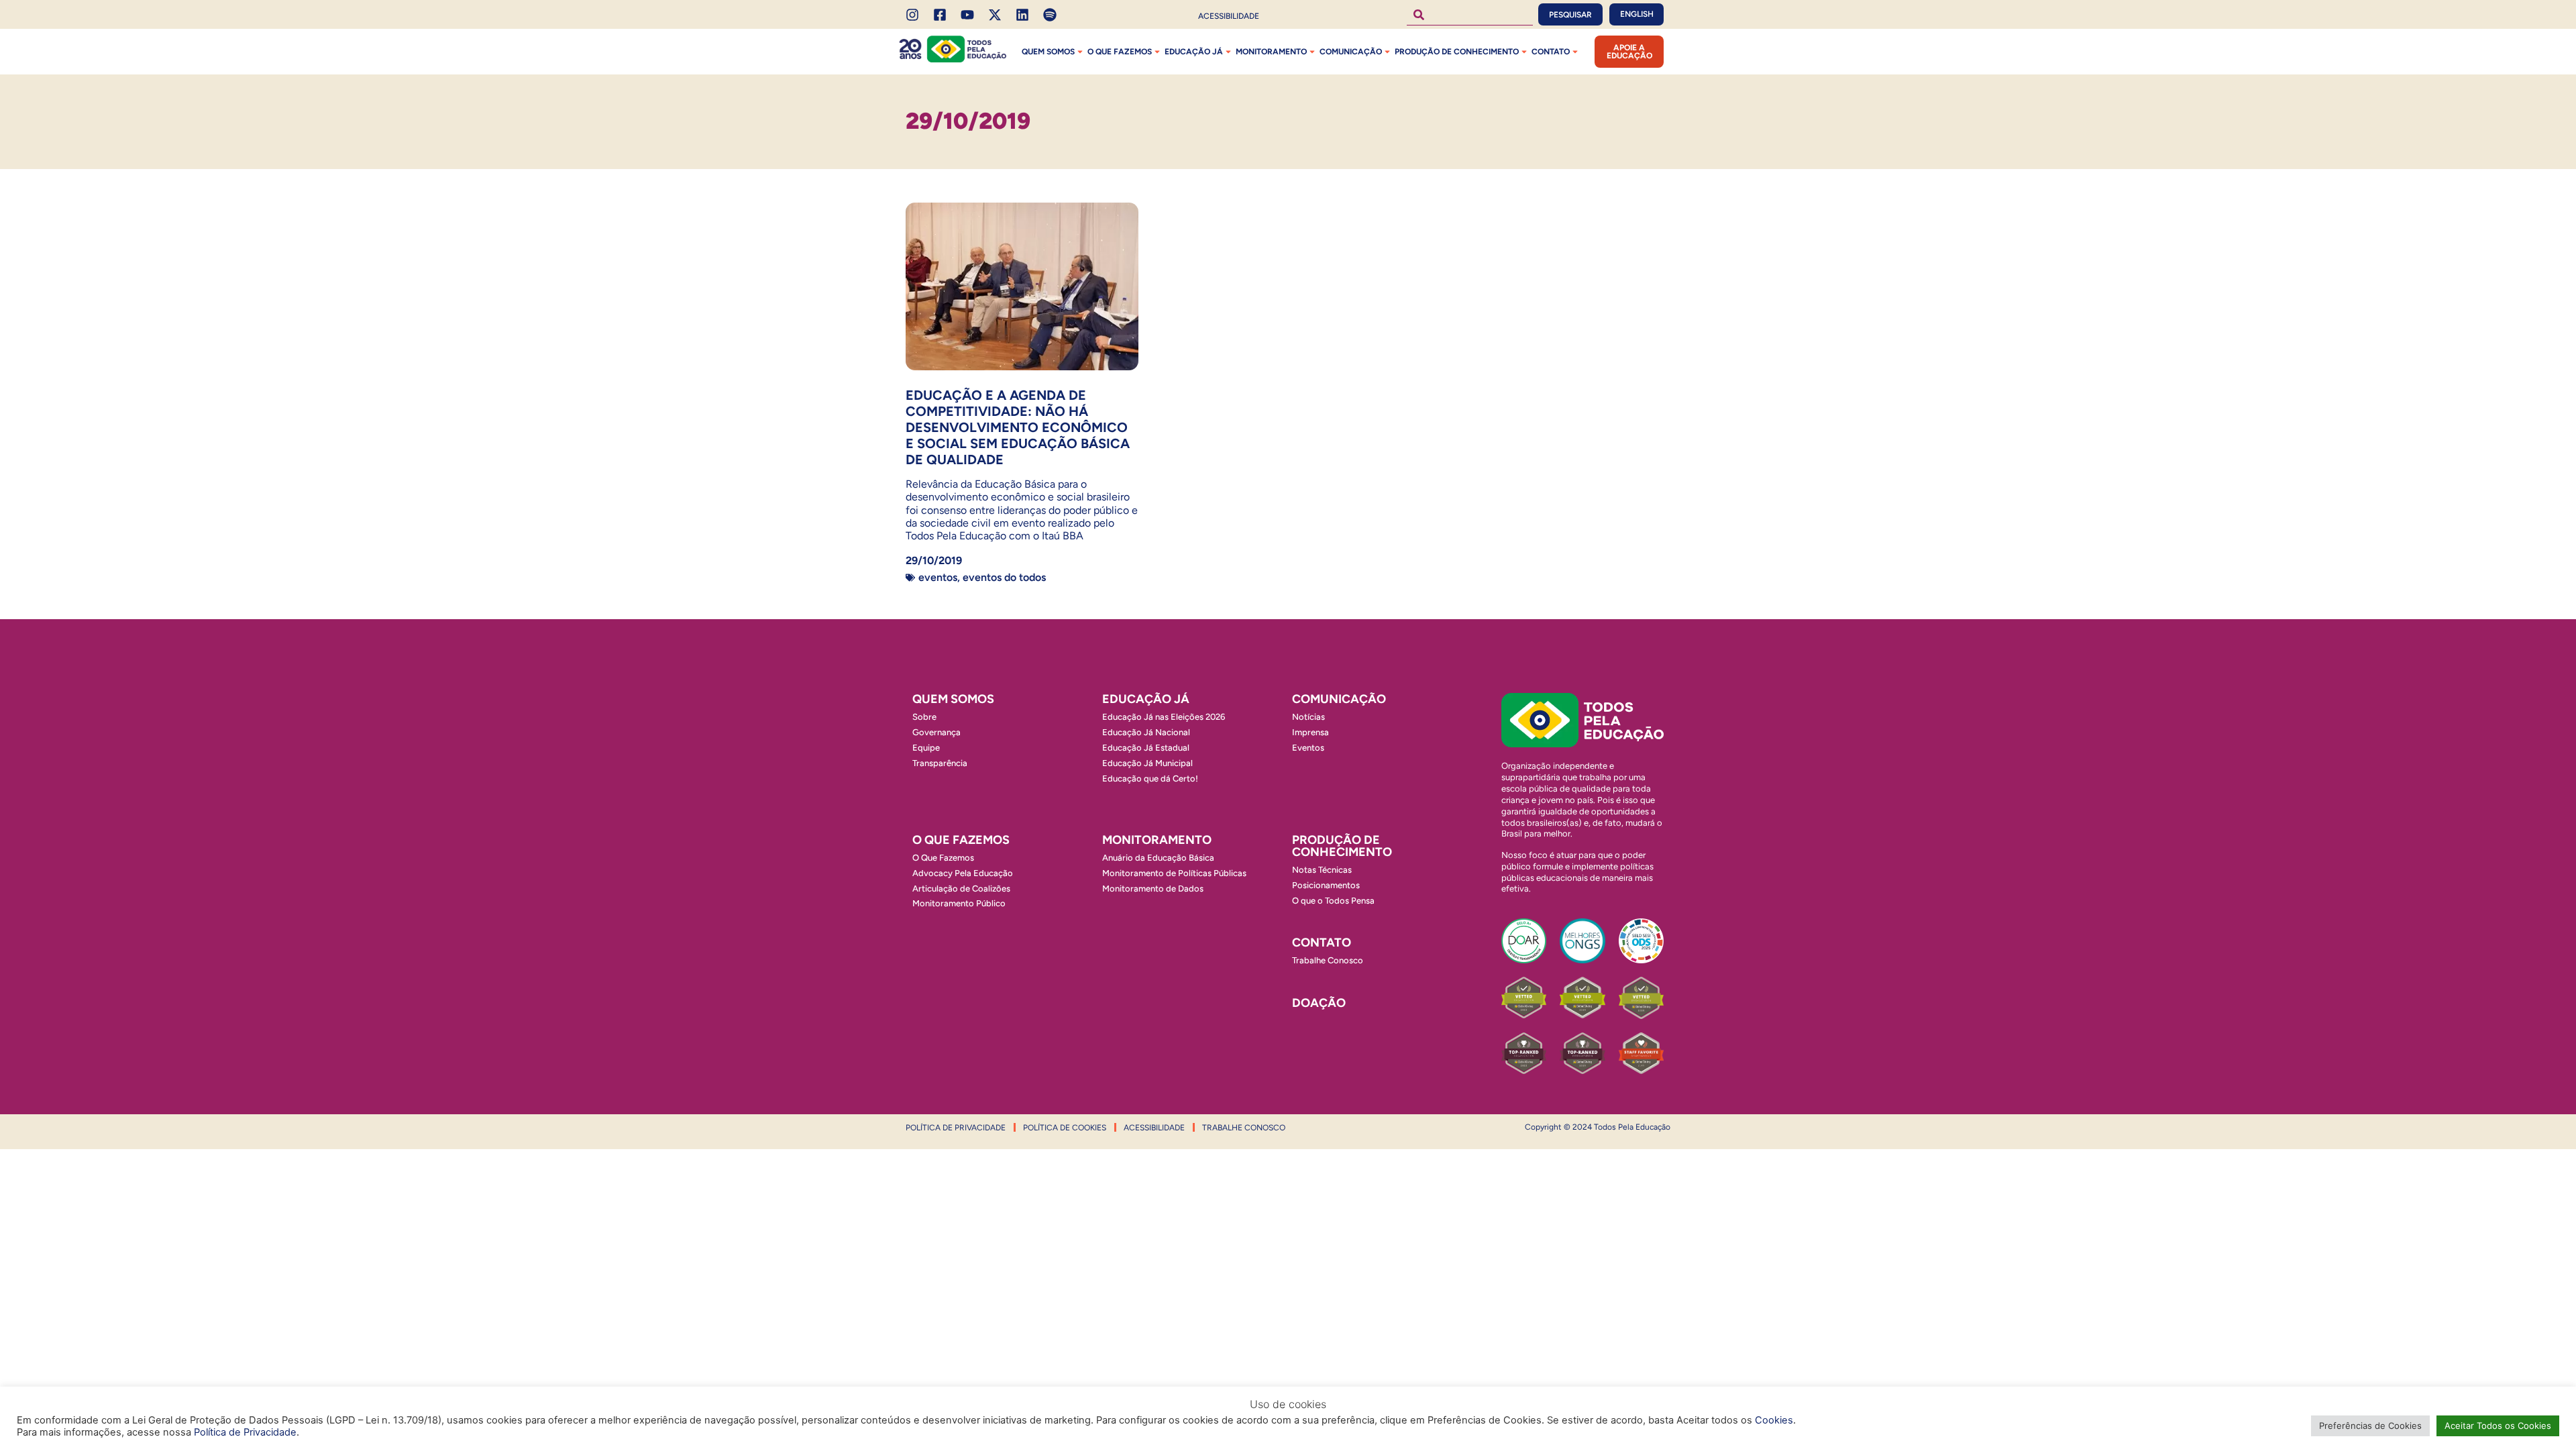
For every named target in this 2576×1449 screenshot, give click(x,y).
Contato (1551, 52)
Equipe (926, 748)
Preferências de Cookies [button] (2370, 1426)
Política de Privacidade (956, 1128)
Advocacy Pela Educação (963, 873)
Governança (936, 732)
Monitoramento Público (959, 903)
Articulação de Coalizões (961, 889)
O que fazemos (1120, 52)
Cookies (1774, 1420)
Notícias (1308, 717)
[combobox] (1470, 14)
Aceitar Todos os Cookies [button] (2498, 1426)
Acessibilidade (1229, 16)
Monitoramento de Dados (1153, 889)
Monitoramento (1271, 52)
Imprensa (1310, 732)
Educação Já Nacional (1146, 732)
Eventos (938, 577)
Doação (1319, 1003)
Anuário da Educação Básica (1158, 858)
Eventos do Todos (1004, 577)
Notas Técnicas (1322, 870)
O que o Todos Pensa (1333, 901)
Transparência (940, 763)
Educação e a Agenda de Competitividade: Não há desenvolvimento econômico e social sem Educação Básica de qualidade (1018, 427)
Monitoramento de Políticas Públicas (1174, 873)
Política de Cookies (1065, 1128)
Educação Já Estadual (1146, 748)
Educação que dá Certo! (1150, 779)
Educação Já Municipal (1147, 763)
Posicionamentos (1326, 885)
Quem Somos (1048, 52)
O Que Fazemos (943, 858)
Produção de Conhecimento (1457, 52)
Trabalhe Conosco (1328, 960)
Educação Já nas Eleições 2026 (1164, 717)
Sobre (924, 717)
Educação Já (1194, 52)
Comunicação (1351, 52)
